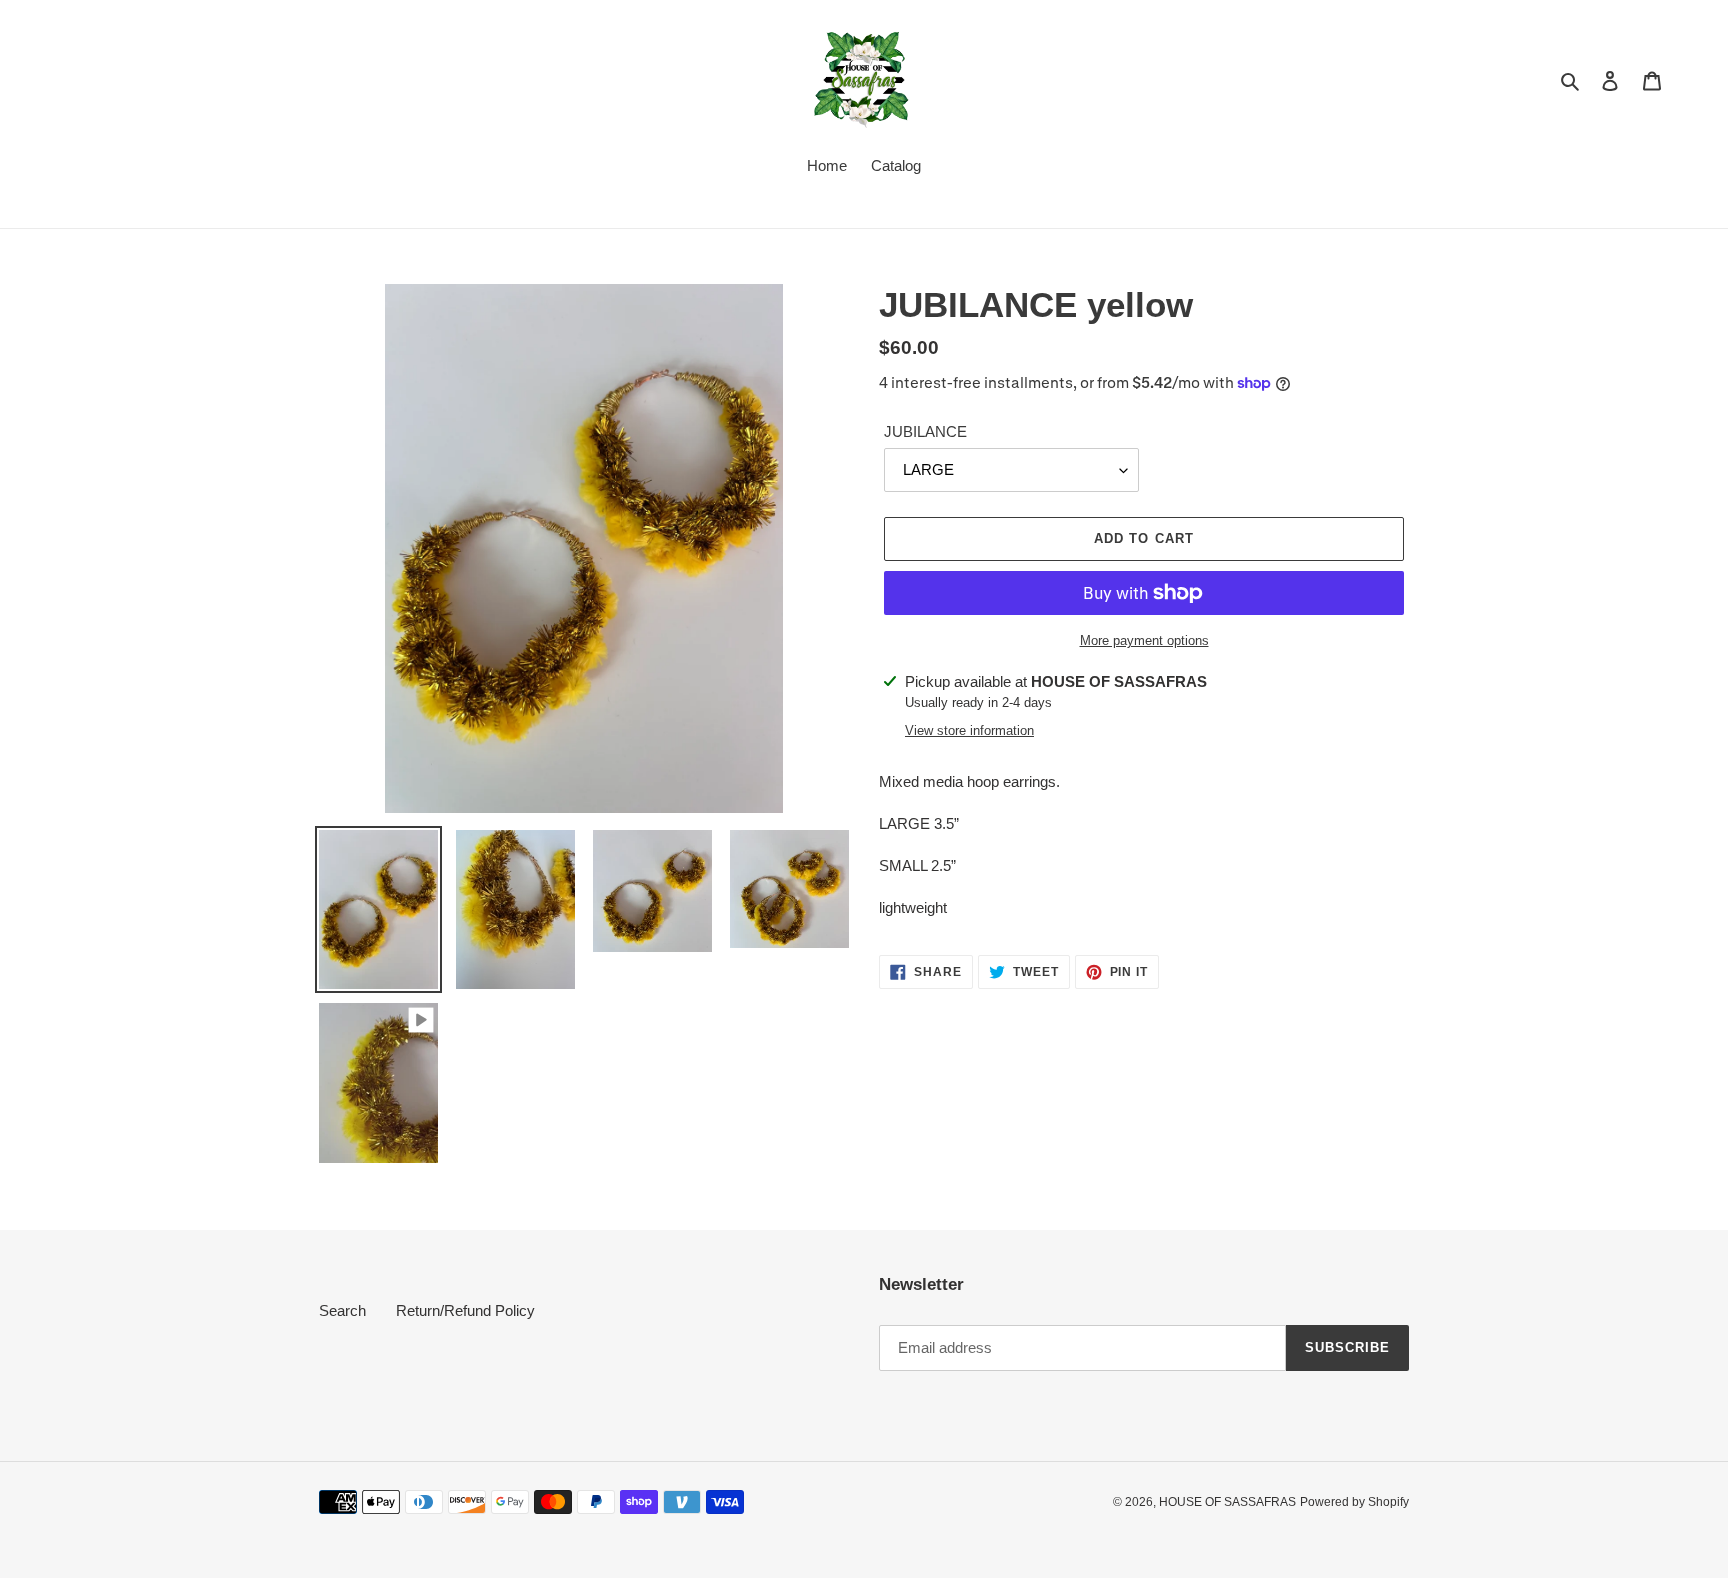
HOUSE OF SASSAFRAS (1227, 1502)
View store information (969, 730)
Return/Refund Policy (465, 1310)
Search (342, 1310)
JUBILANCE (925, 431)
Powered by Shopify (1354, 1502)
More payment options (1144, 640)
